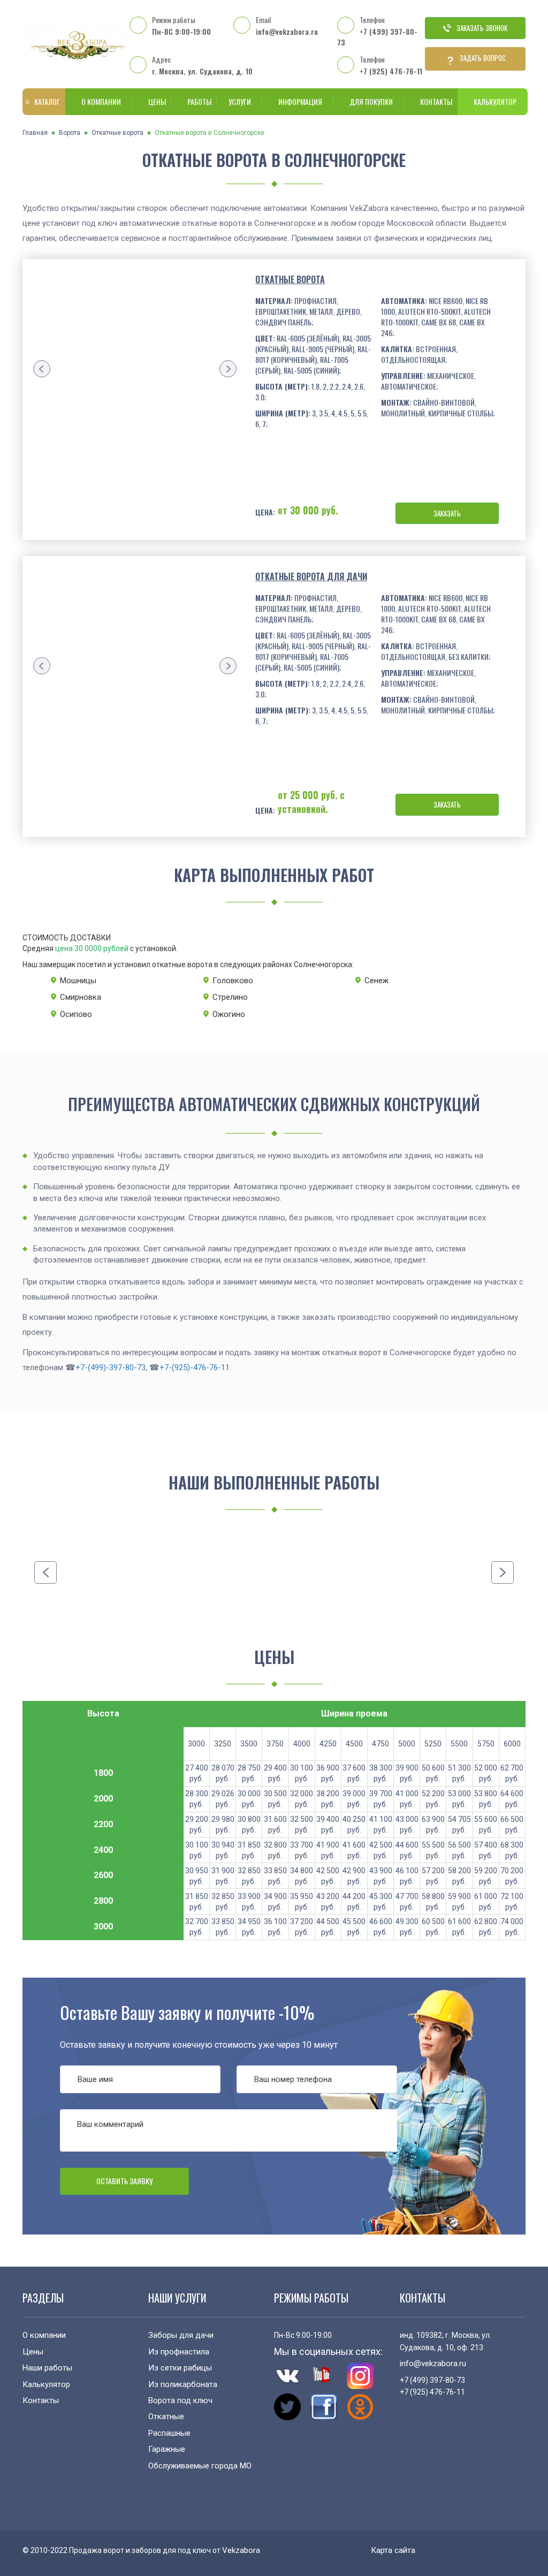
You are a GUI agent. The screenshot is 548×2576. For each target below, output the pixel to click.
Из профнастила (179, 2352)
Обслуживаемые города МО (200, 2466)
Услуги (240, 101)
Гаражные (167, 2449)
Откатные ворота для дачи (311, 576)
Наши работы (47, 2368)
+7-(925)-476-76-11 (195, 1367)
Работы (199, 101)
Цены (157, 101)
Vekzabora (241, 2550)
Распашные (169, 2433)
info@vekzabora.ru (287, 31)
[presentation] (42, 369)
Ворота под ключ (180, 2400)
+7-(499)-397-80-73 (111, 1367)
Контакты (436, 101)
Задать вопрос (483, 58)
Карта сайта (393, 2550)
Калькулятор (495, 101)
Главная (35, 133)
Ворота (70, 133)
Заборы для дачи (181, 2335)
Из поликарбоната (183, 2384)
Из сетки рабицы (180, 2368)
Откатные (166, 2417)
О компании (101, 101)
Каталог (47, 101)
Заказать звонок (482, 28)
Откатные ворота (117, 133)
